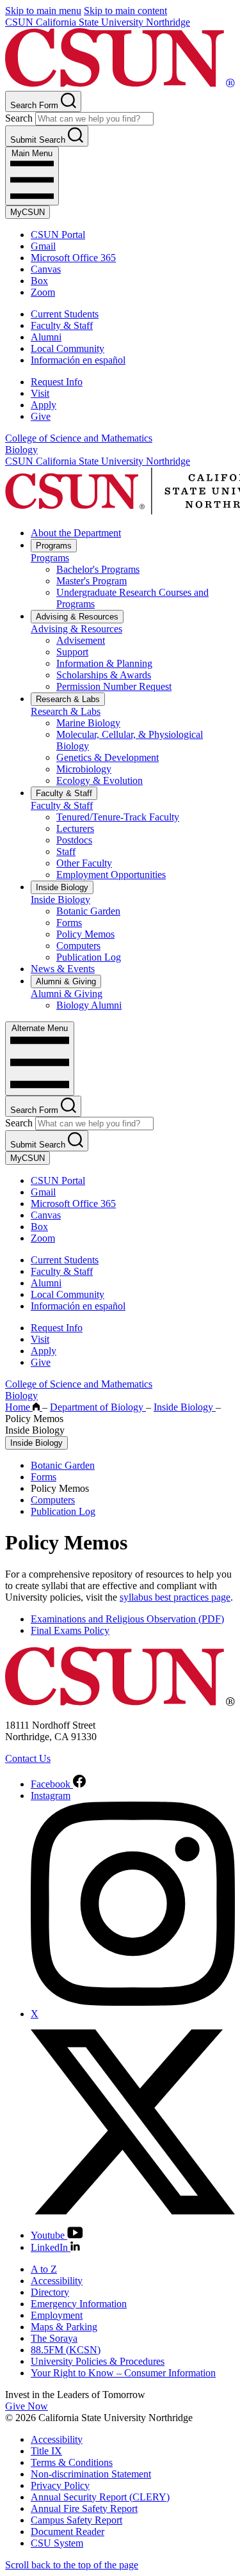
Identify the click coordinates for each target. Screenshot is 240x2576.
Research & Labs (68, 699)
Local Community (68, 348)
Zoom (43, 292)
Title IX (46, 2451)
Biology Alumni (89, 1005)
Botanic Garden (88, 911)
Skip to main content (125, 11)
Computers (78, 946)
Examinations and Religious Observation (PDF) (127, 1619)
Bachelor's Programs (98, 569)
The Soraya (54, 2338)
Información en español (78, 360)
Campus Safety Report (76, 2520)
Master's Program (92, 581)
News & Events (63, 969)
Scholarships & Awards (104, 675)
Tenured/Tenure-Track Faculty (118, 817)
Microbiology (84, 769)
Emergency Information (79, 2304)
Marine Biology (88, 723)
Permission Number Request (114, 686)
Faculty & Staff (62, 325)
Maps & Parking (64, 2327)
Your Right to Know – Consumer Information (123, 2373)
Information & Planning (104, 663)
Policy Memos (85, 934)
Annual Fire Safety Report (84, 2508)
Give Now (27, 2406)
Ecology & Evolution (100, 780)
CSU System (57, 2543)
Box (39, 281)
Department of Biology (98, 1407)
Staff (66, 852)
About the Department (76, 533)
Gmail (43, 246)
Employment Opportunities (111, 875)
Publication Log (89, 957)
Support (72, 652)
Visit (40, 393)
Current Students (65, 314)
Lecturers (75, 828)
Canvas (46, 269)
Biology (21, 450)
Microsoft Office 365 (73, 258)
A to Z (44, 2269)
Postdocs (74, 840)
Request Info (57, 382)
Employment (57, 2315)
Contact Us (28, 1758)
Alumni (46, 337)
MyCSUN (28, 212)
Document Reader (68, 2532)
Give (41, 416)
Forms (69, 923)
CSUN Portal (58, 235)
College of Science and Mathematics (79, 438)
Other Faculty (84, 863)
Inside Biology (62, 887)
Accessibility (57, 2281)
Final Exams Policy (70, 1630)
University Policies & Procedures (98, 2361)
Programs (54, 546)
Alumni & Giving (66, 981)
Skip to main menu (43, 11)
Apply (44, 405)
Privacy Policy (60, 2485)
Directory (50, 2292)
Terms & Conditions (72, 2462)
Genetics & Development (108, 757)
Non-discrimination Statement (91, 2474)
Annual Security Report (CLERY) (100, 2497)
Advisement (81, 640)
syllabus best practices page (175, 1597)
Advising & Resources (77, 617)
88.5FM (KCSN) (66, 2350)
